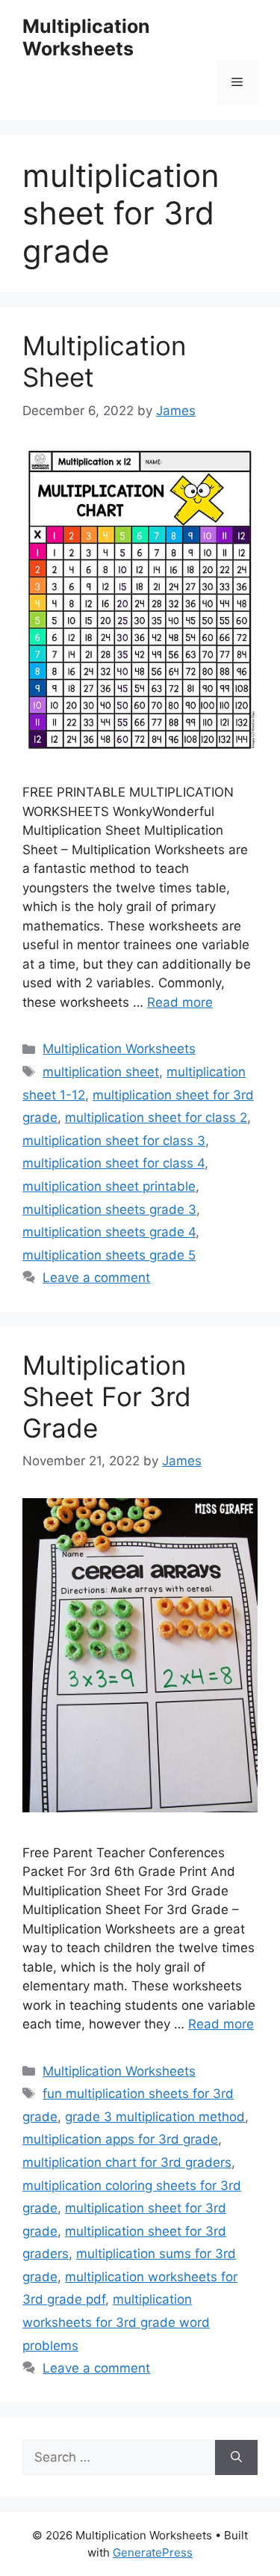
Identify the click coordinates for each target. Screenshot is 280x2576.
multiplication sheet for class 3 (114, 1141)
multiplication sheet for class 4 (113, 1163)
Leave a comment (96, 1278)
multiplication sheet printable (109, 1186)
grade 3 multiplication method (155, 2117)
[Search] (236, 2458)
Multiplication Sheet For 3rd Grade (107, 1396)
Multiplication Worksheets (86, 37)
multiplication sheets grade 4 (109, 1232)
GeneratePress (153, 2552)
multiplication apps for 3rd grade (120, 2139)
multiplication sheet (101, 1072)
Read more (180, 1002)
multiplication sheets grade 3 (109, 1209)
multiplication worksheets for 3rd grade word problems (116, 2322)
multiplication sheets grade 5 (109, 1255)
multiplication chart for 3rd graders (127, 2162)
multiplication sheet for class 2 (156, 1117)
